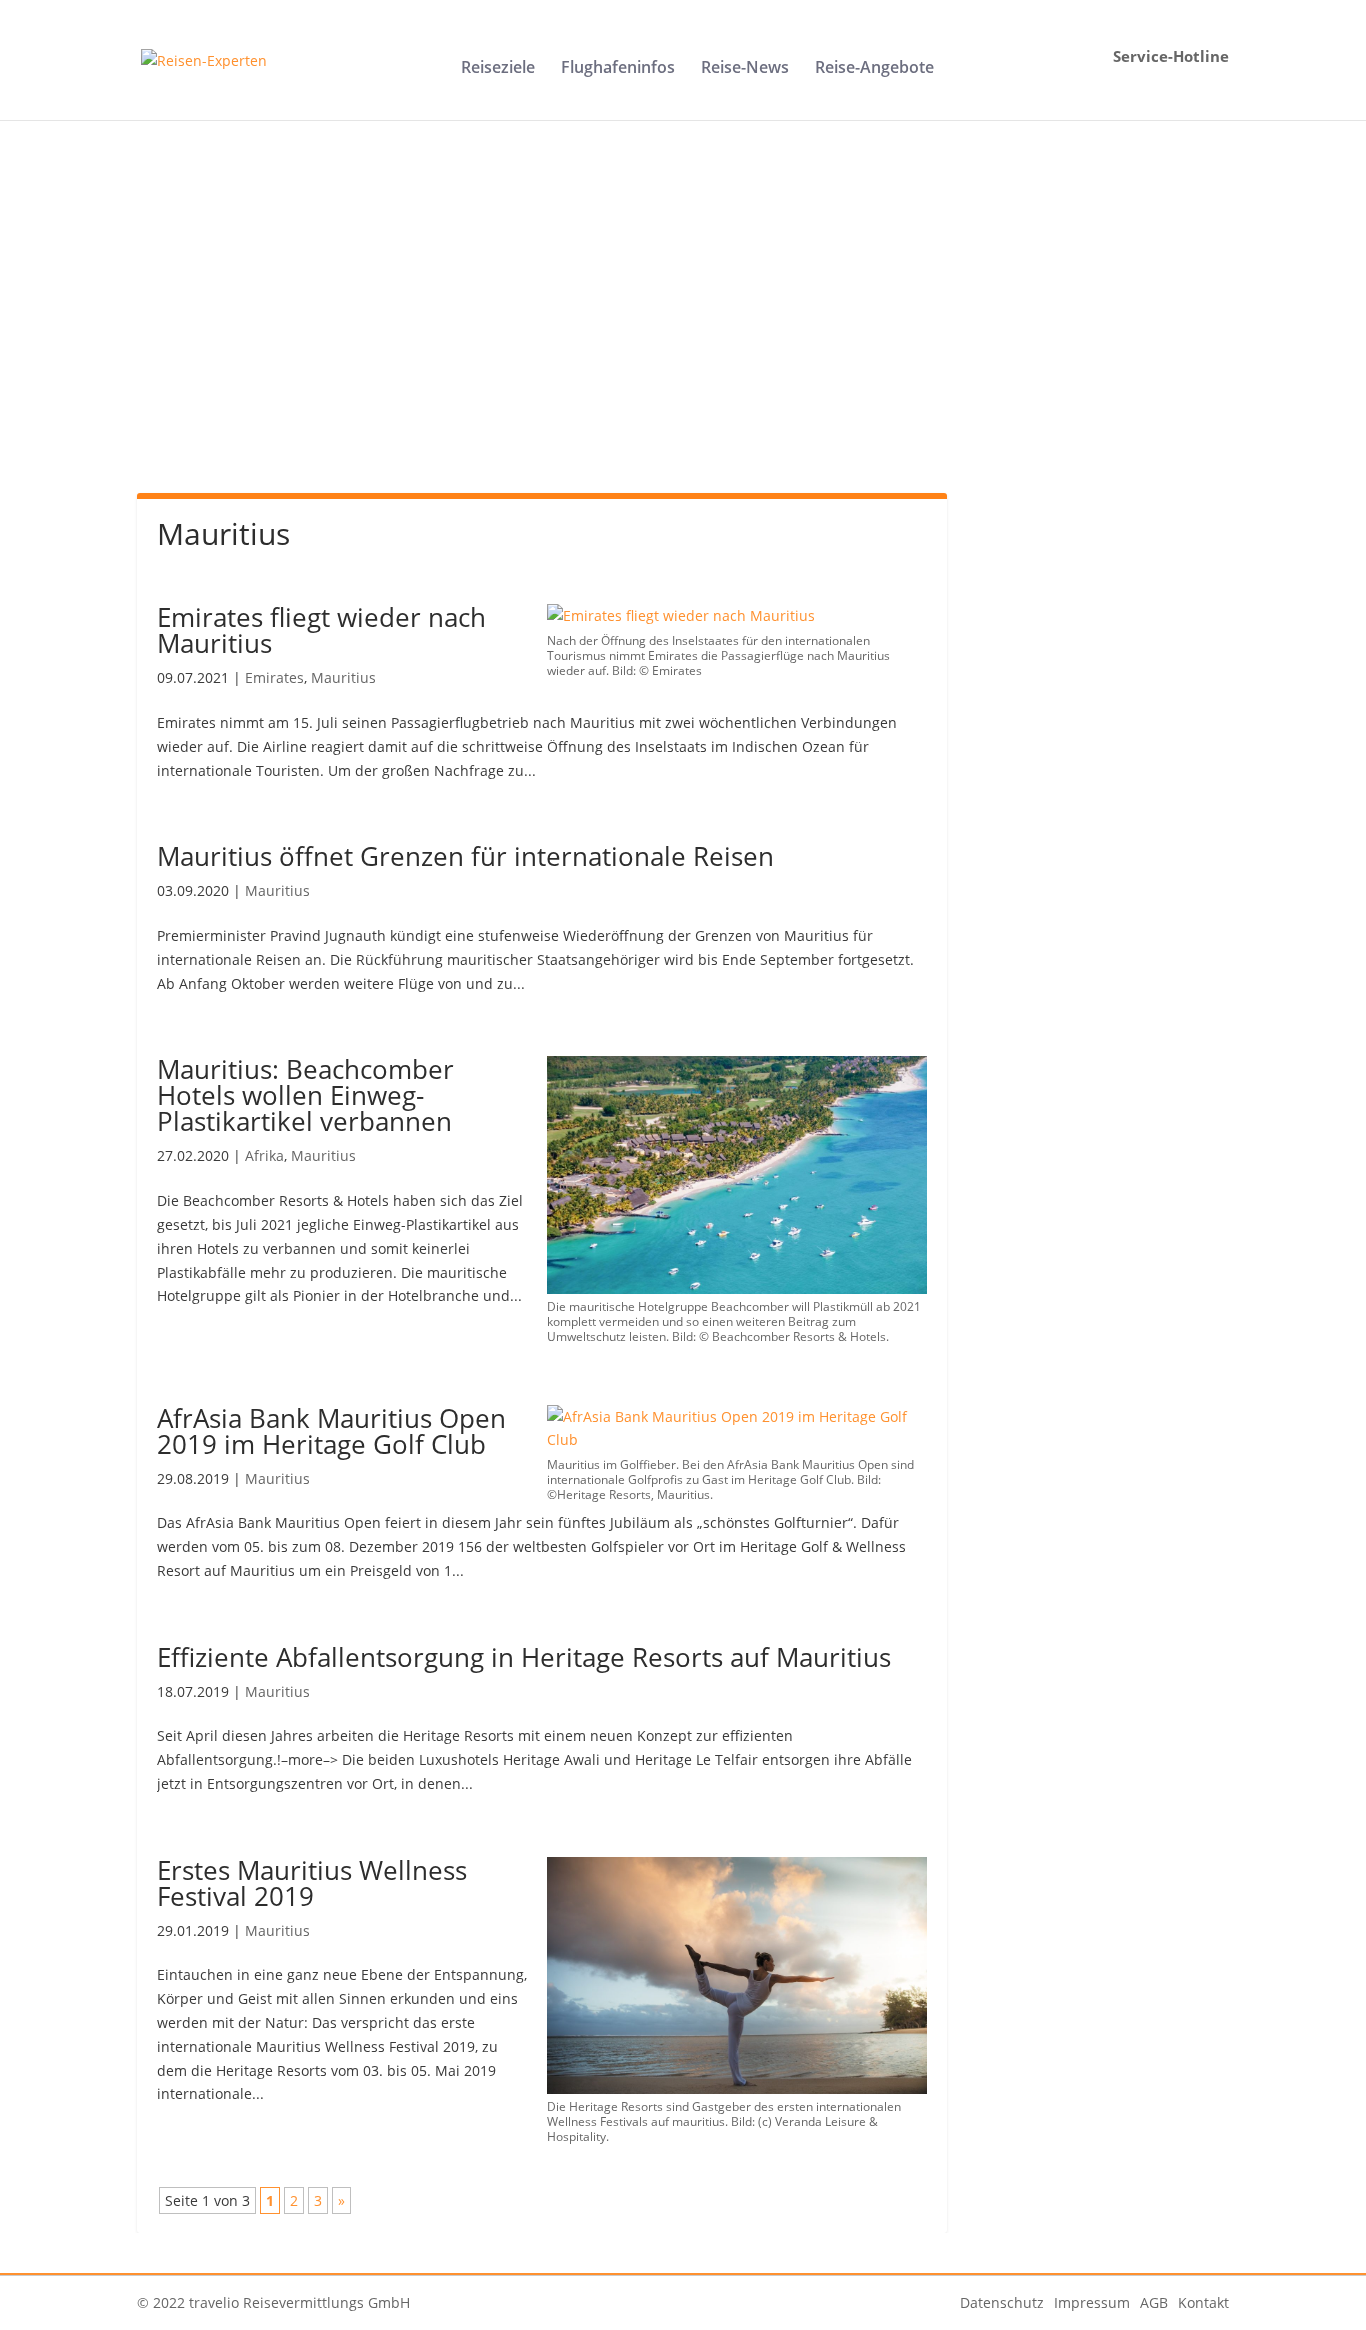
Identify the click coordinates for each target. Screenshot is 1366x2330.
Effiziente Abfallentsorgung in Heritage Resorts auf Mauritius (524, 1657)
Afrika (264, 1155)
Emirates (274, 677)
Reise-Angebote (874, 69)
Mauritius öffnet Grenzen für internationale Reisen (465, 856)
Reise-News (745, 69)
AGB (1154, 2302)
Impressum (1092, 2302)
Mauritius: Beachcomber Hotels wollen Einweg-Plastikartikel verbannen (305, 1095)
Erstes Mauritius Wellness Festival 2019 (312, 1883)
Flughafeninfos (618, 69)
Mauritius (343, 677)
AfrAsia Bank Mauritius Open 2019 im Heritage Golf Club (331, 1431)
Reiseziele (498, 69)
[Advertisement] (683, 328)
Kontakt (1203, 2302)
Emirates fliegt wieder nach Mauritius (321, 630)
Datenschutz (1002, 2302)
